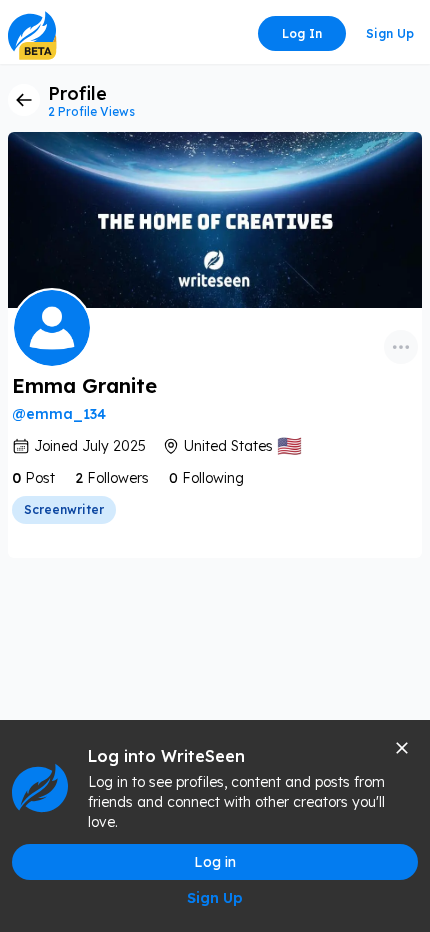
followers (118, 478)
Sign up (390, 33)
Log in (302, 33)
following (213, 478)
